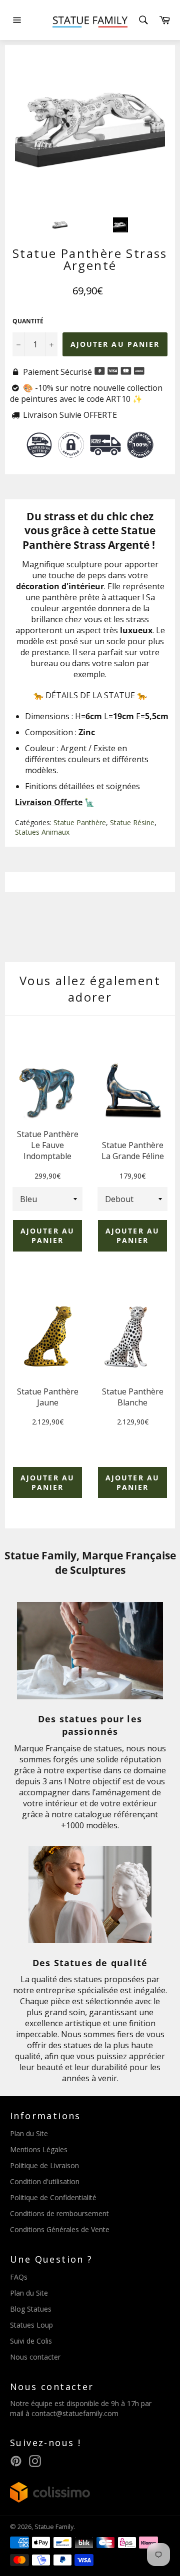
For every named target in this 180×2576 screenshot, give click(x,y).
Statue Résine (132, 822)
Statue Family (54, 2527)
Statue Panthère (80, 822)
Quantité (28, 321)
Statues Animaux (42, 832)
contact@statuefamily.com (75, 2413)
